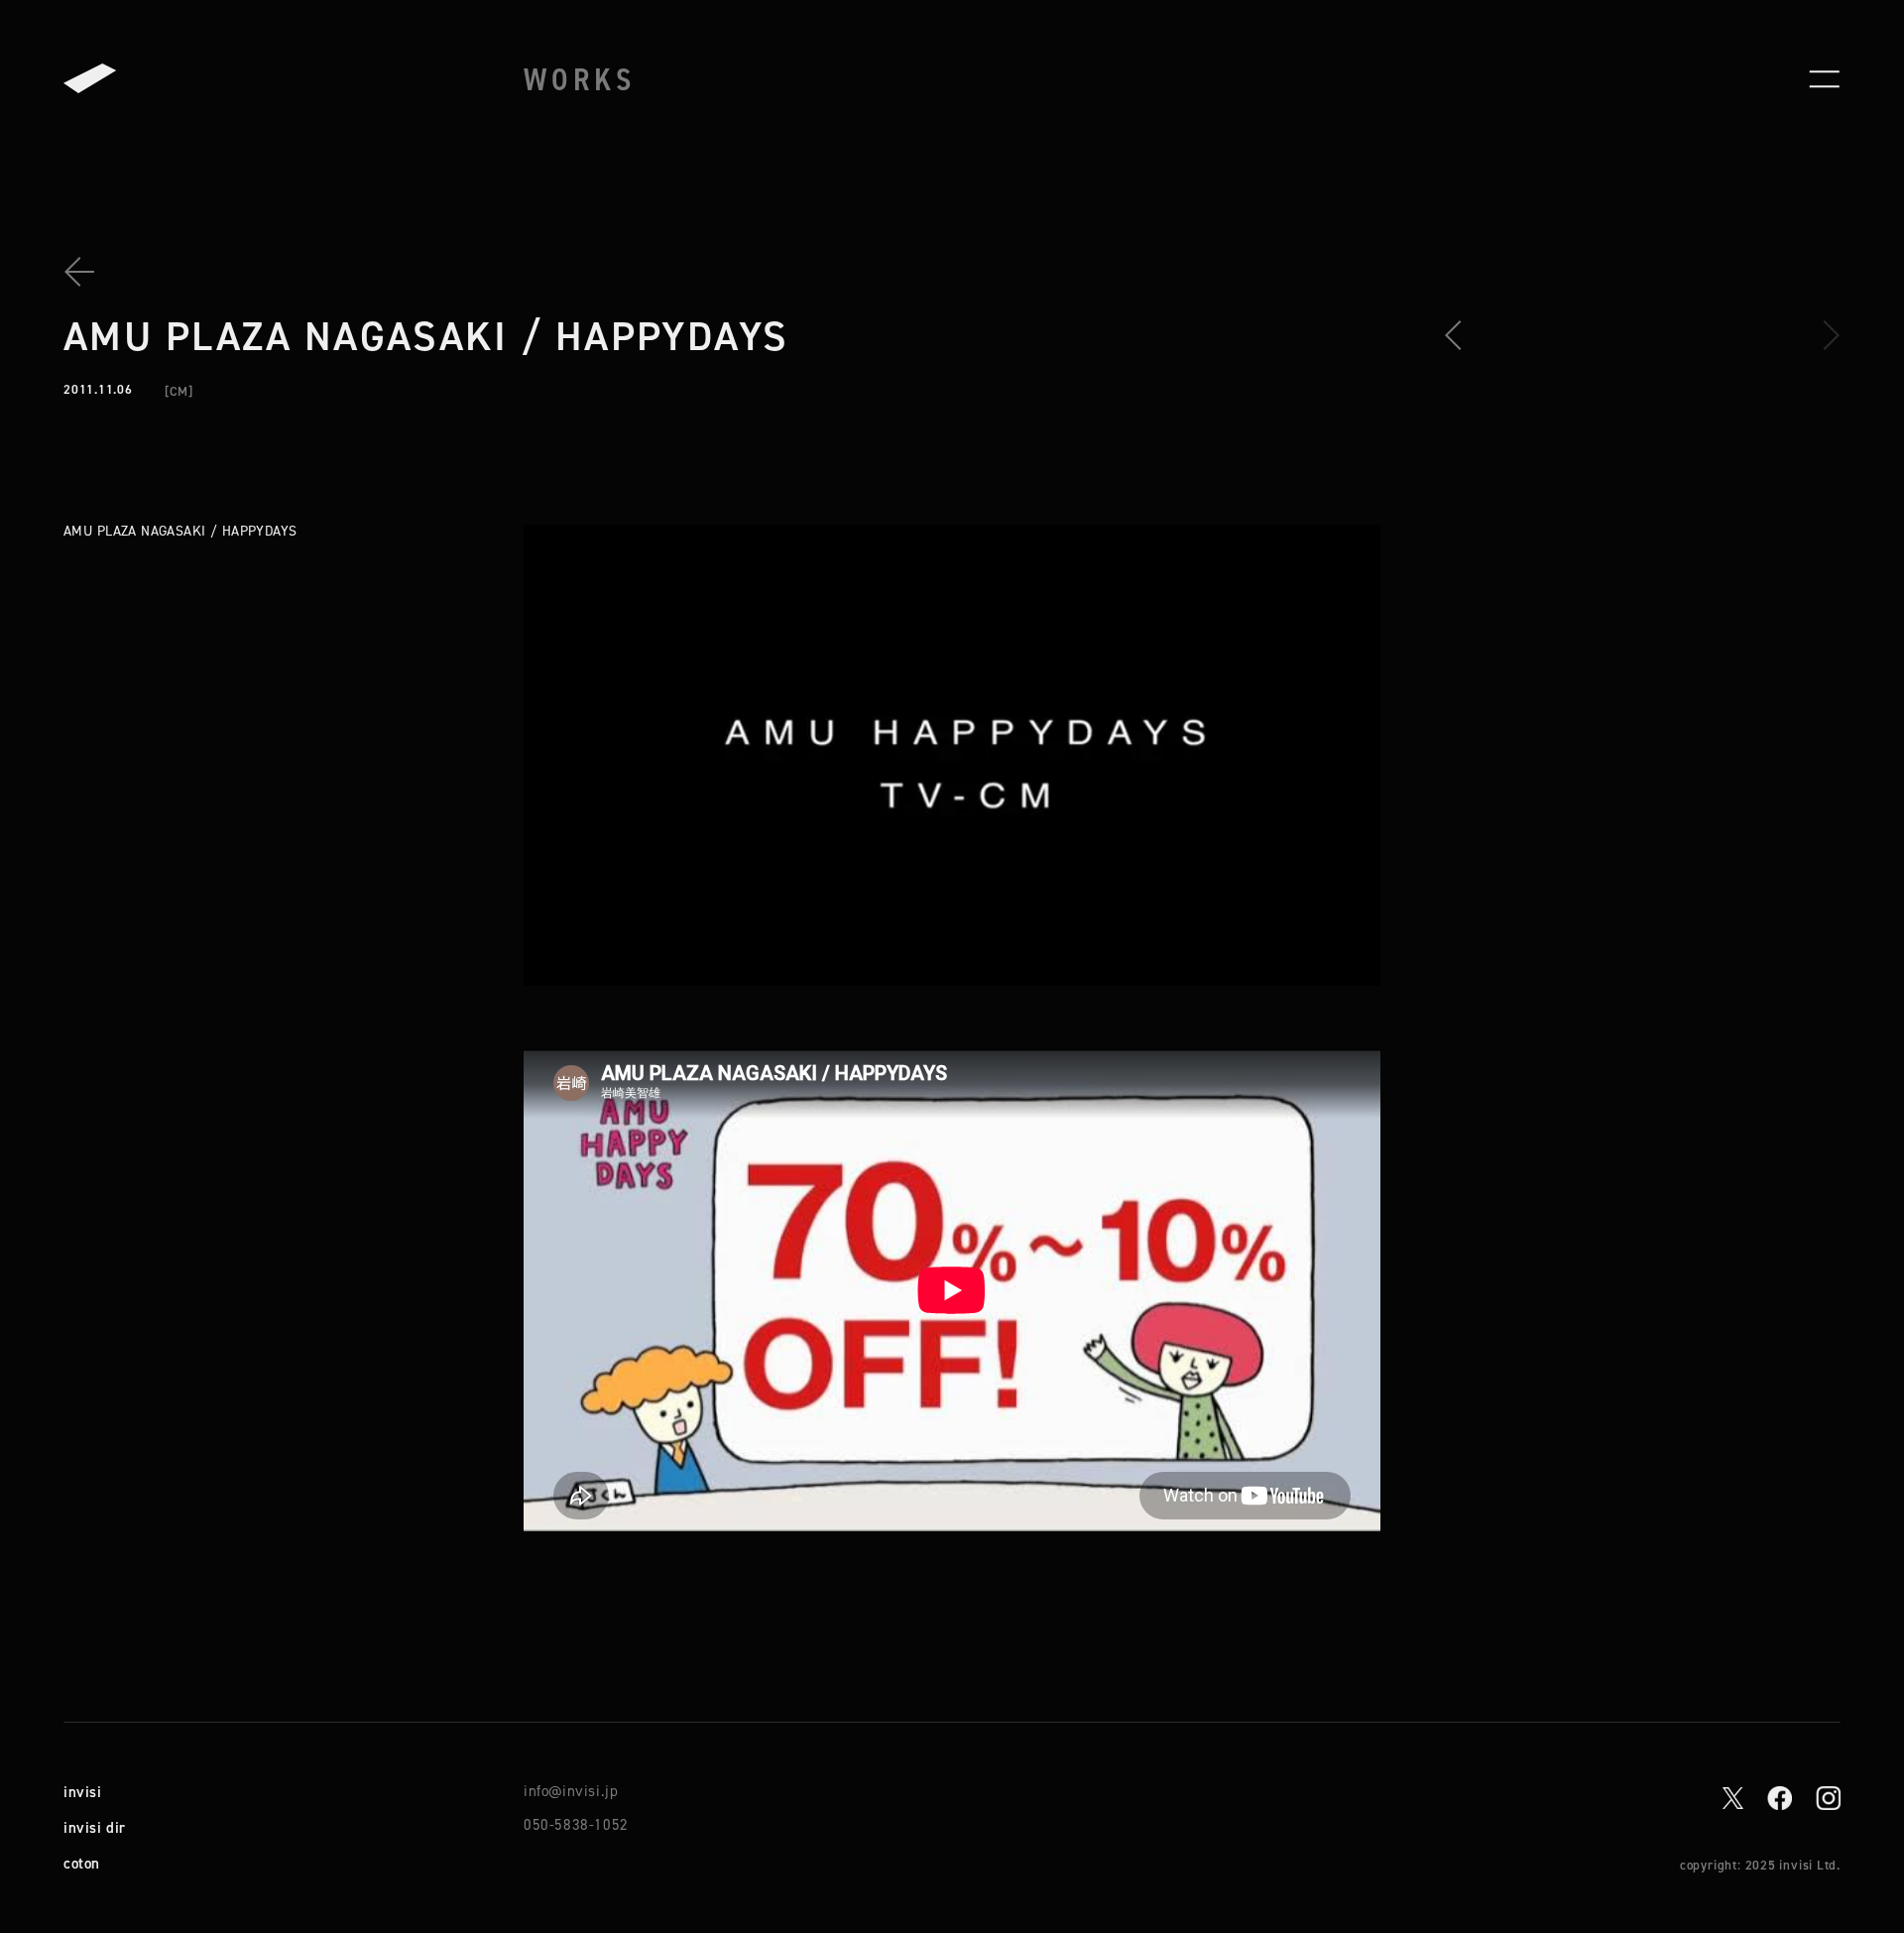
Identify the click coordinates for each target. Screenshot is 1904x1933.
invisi (83, 1792)
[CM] (179, 391)
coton (82, 1863)
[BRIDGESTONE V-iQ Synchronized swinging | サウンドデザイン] (1460, 335)
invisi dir (95, 1827)
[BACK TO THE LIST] (87, 272)
